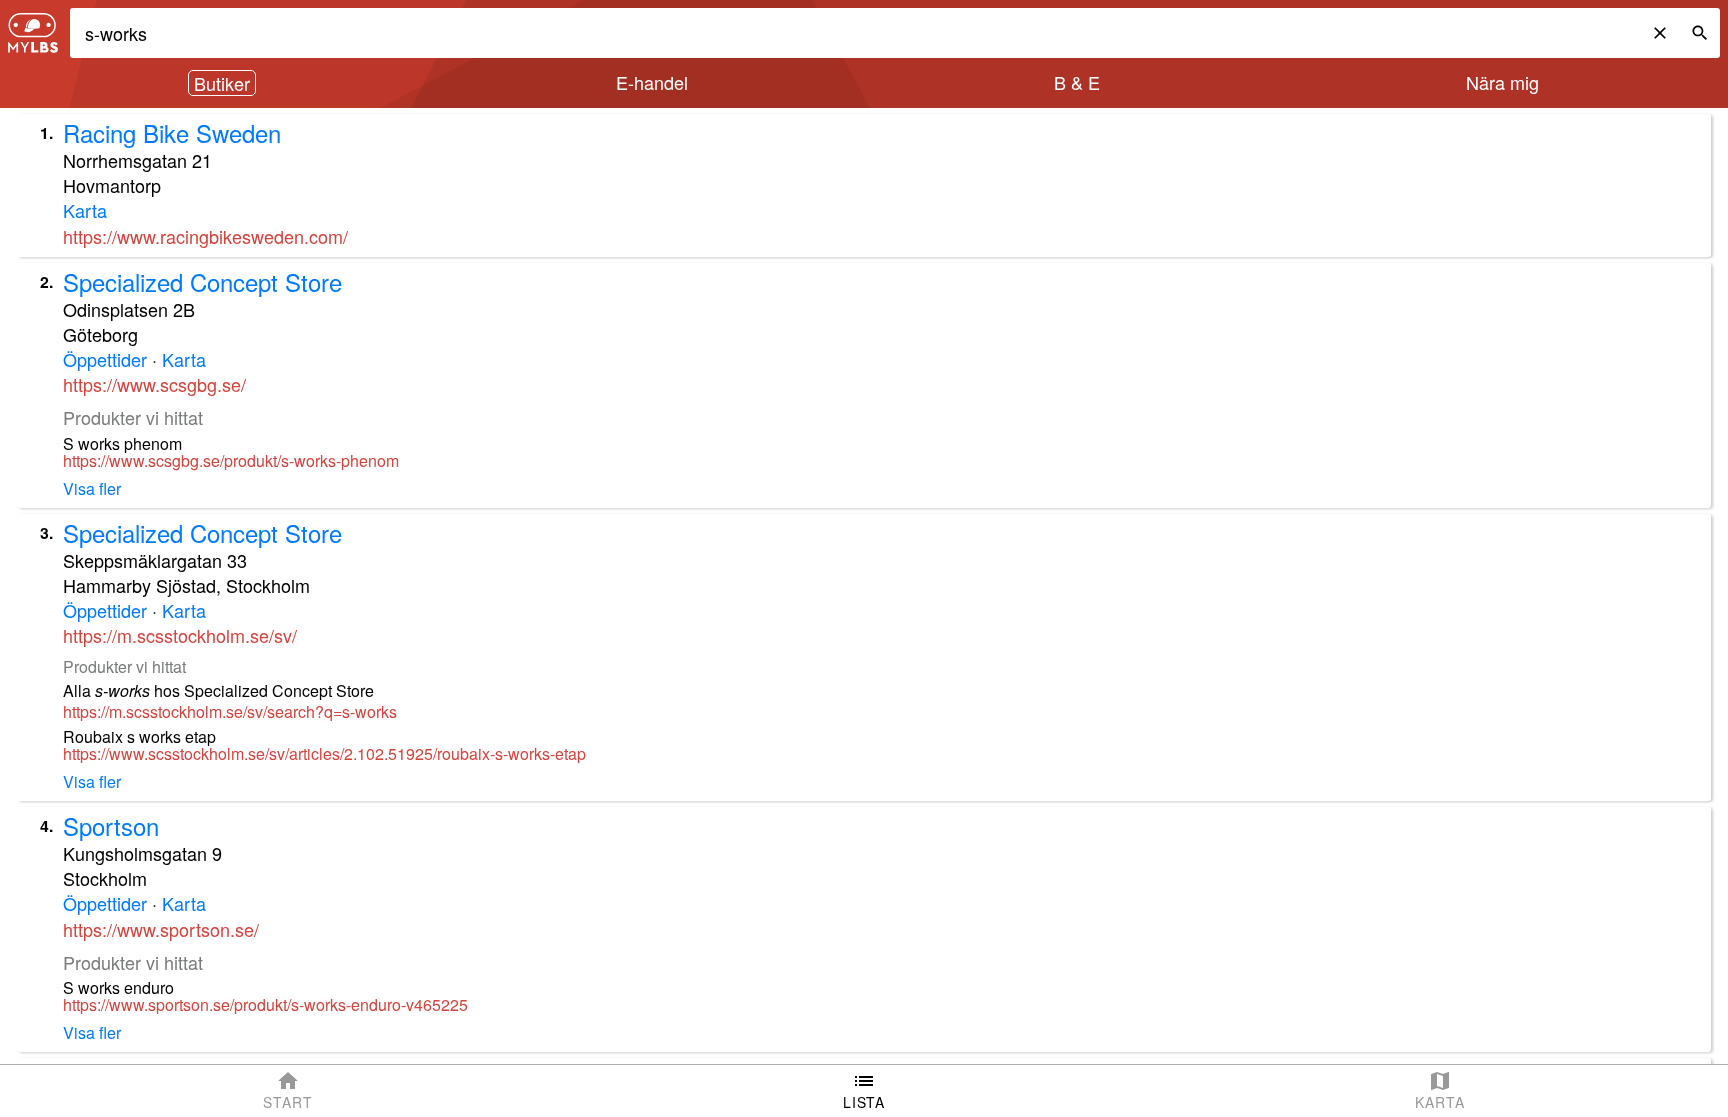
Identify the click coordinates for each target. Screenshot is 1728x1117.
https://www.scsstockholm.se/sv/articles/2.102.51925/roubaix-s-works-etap (324, 754)
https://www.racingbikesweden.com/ (205, 236)
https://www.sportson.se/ (161, 929)
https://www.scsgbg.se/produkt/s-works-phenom (231, 461)
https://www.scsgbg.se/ (154, 384)
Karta (85, 210)
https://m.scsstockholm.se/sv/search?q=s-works (230, 711)
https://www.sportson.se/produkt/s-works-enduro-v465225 (265, 1005)
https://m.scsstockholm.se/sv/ (180, 635)
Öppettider (105, 359)
